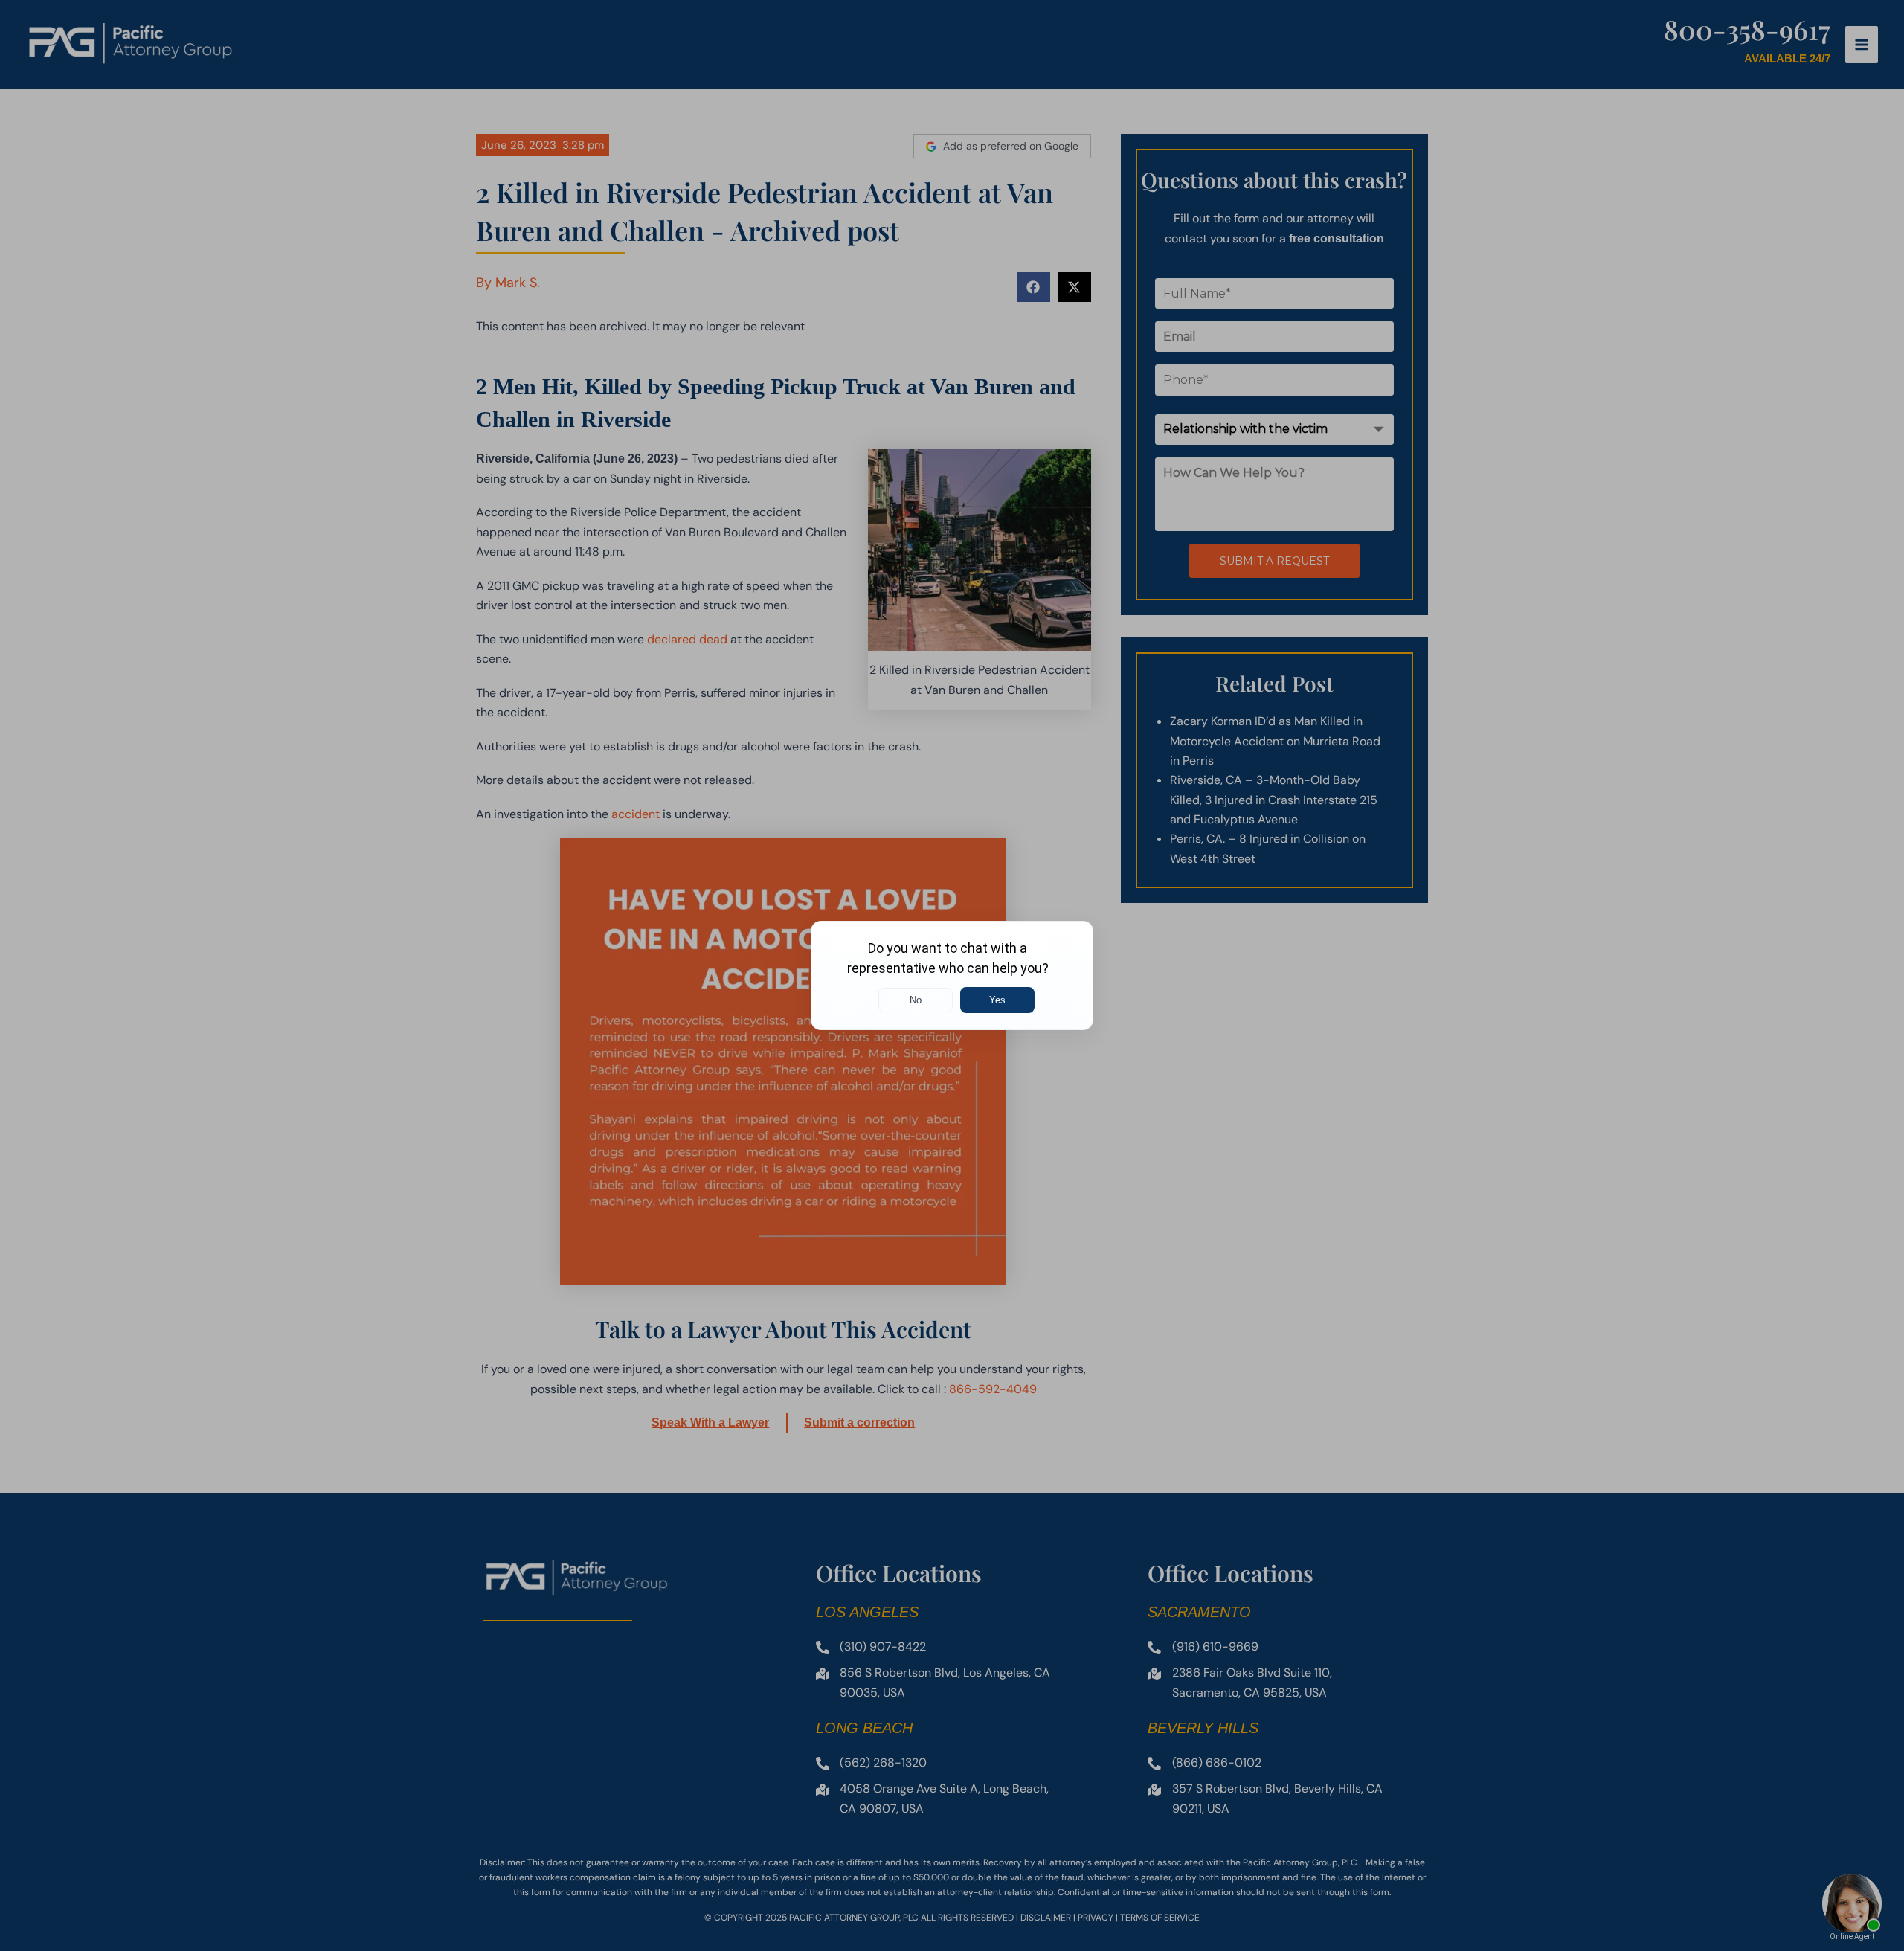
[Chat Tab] (952, 975)
